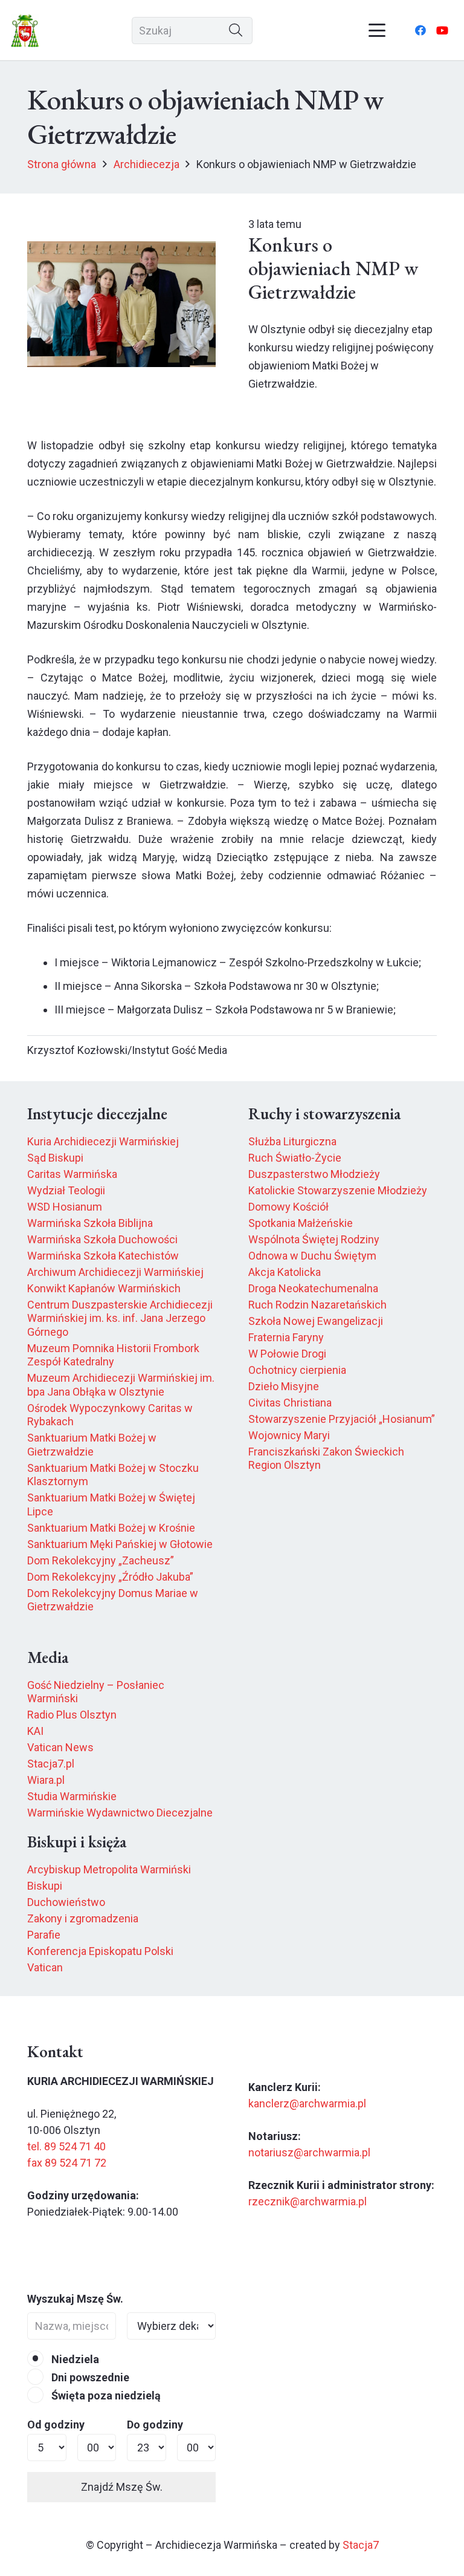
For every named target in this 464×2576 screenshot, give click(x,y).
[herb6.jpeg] (25, 31)
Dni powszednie (89, 2377)
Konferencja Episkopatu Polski (100, 1951)
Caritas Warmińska (72, 1174)
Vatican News (60, 1747)
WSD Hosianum (65, 1207)
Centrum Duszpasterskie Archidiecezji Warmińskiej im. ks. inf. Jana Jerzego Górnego (120, 1318)
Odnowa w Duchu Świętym (312, 1256)
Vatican (45, 1967)
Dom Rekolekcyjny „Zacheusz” (101, 1560)
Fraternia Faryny (286, 1337)
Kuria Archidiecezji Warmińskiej (103, 1141)
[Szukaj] (236, 31)
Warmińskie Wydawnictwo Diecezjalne (120, 1813)
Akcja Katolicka (285, 1272)
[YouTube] (442, 30)
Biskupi (45, 1886)
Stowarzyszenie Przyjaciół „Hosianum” (342, 1419)
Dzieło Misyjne (284, 1386)
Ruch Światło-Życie (295, 1158)
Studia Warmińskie (72, 1796)
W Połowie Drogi (287, 1354)
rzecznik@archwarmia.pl (308, 2201)
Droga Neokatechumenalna (313, 1288)
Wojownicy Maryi (289, 1435)
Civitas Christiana (290, 1403)
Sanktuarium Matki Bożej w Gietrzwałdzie (92, 1445)
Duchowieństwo (66, 1902)
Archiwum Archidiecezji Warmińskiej (115, 1272)
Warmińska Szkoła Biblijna (90, 1223)
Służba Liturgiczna (292, 1141)
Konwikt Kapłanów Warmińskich (104, 1288)
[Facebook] (420, 30)
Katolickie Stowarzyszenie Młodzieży (338, 1190)
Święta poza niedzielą (105, 2395)
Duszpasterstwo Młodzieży (314, 1174)
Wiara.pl (46, 1780)
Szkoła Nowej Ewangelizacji (316, 1321)
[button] (377, 30)
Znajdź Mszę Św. (122, 2487)
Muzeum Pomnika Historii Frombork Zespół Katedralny (113, 1355)
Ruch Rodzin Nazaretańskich (317, 1305)
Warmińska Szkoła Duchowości (102, 1239)
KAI (35, 1731)
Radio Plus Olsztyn (72, 1715)
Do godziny (155, 2425)
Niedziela (74, 2359)
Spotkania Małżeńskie (301, 1223)
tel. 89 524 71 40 (66, 2146)
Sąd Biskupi (55, 1158)
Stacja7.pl (51, 1764)
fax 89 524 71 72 (67, 2163)
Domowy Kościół (288, 1207)
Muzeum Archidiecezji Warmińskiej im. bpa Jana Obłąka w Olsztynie (121, 1385)
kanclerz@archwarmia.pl (307, 2103)
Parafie (44, 1935)
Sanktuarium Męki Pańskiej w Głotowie (120, 1544)
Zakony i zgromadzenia (83, 1918)
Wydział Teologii (66, 1190)
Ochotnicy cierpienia (297, 1370)
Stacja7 (361, 2545)
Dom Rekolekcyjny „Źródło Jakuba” (110, 1577)
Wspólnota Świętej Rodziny (314, 1239)
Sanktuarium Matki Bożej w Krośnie (111, 1528)
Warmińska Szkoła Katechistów (103, 1256)
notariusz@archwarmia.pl (309, 2152)
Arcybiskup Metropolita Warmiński (109, 1869)
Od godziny (56, 2425)
